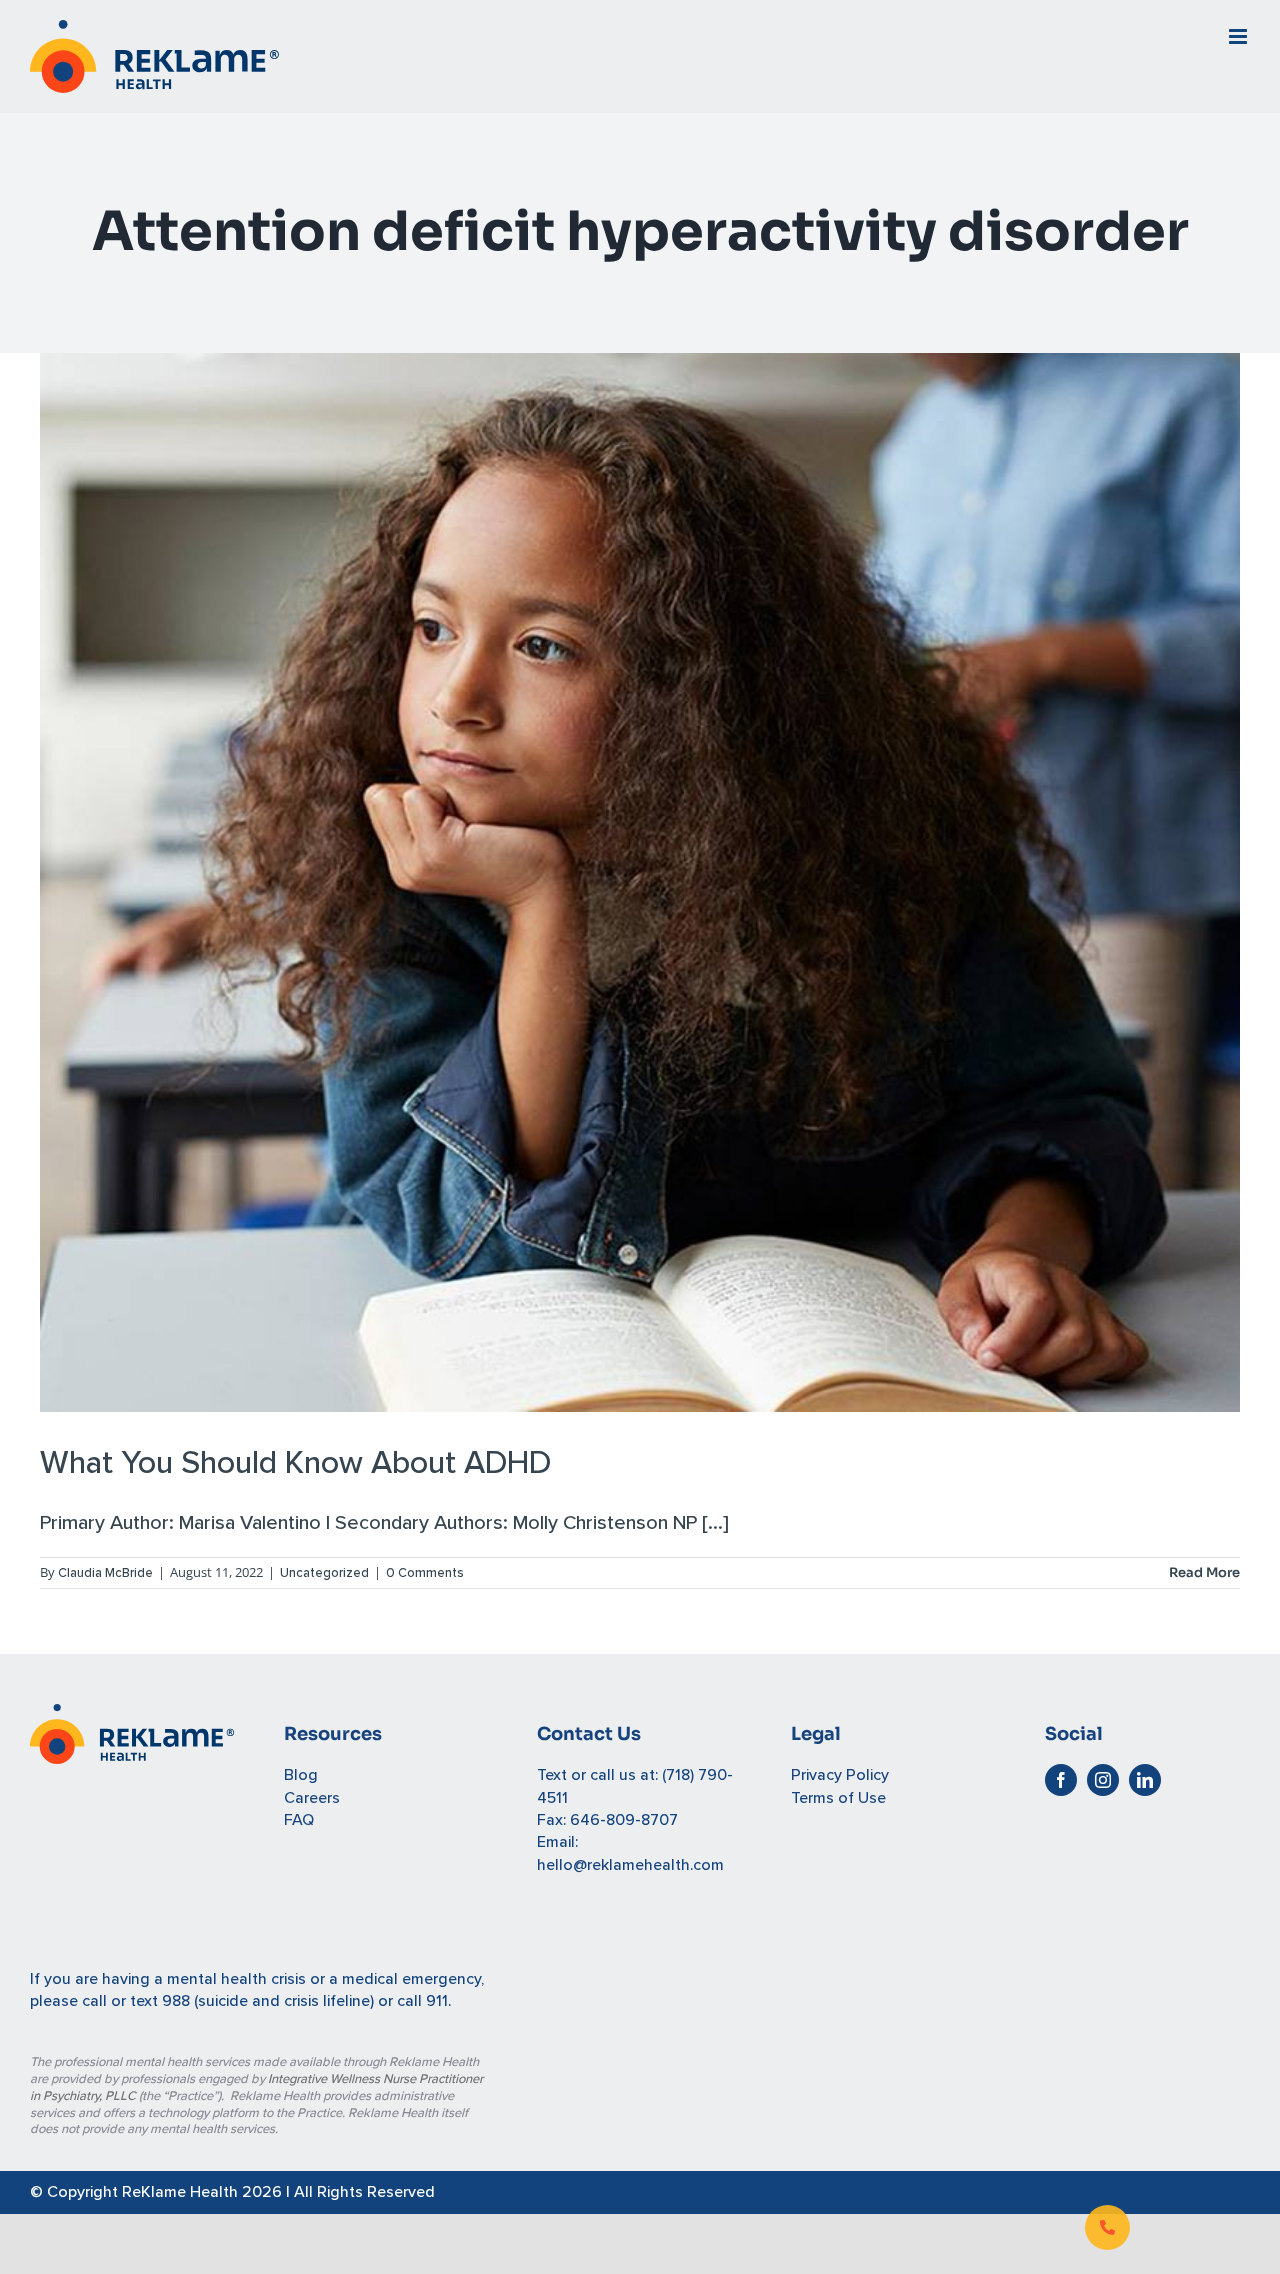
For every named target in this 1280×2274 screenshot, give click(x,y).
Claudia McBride (105, 1573)
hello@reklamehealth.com (630, 1865)
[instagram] (1103, 1780)
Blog (301, 1775)
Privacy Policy (840, 1775)
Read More (1204, 1572)
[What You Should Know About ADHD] (640, 882)
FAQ (299, 1820)
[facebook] (1061, 1780)
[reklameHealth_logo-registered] (132, 1715)
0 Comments (425, 1573)
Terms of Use (838, 1798)
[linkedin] (1145, 1780)
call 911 (422, 2001)
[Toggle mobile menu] (1239, 36)
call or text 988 (136, 2001)
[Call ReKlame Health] (1107, 2227)
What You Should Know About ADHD (295, 1463)
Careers (312, 1798)
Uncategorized (324, 1573)
